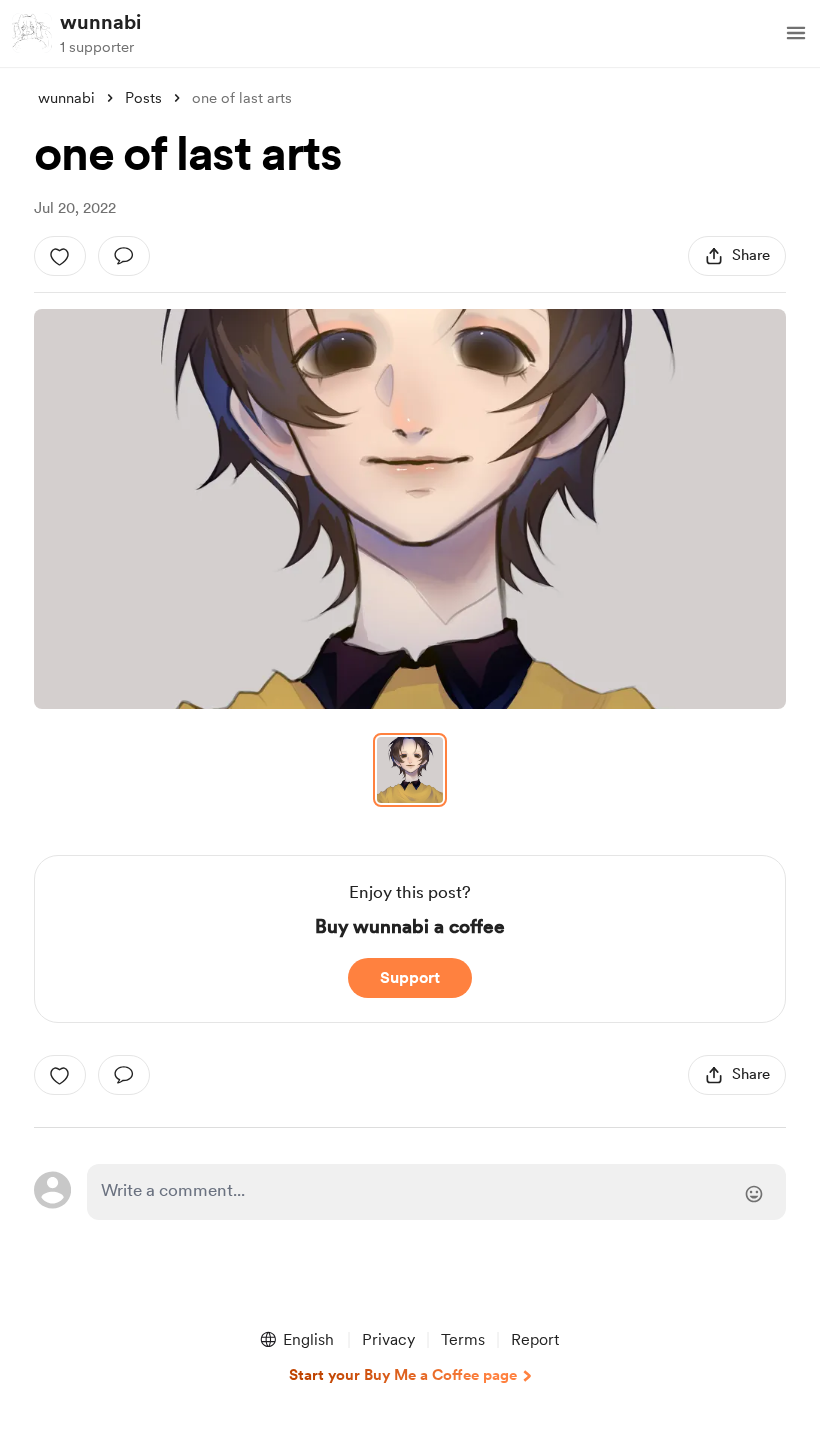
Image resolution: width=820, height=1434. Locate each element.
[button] (796, 33)
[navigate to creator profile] (32, 33)
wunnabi (100, 22)
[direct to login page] (436, 1192)
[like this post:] (60, 256)
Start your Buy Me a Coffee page (403, 1375)
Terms (463, 1339)
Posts (143, 98)
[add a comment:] (124, 256)
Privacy (388, 1339)
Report (535, 1339)
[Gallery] (410, 509)
